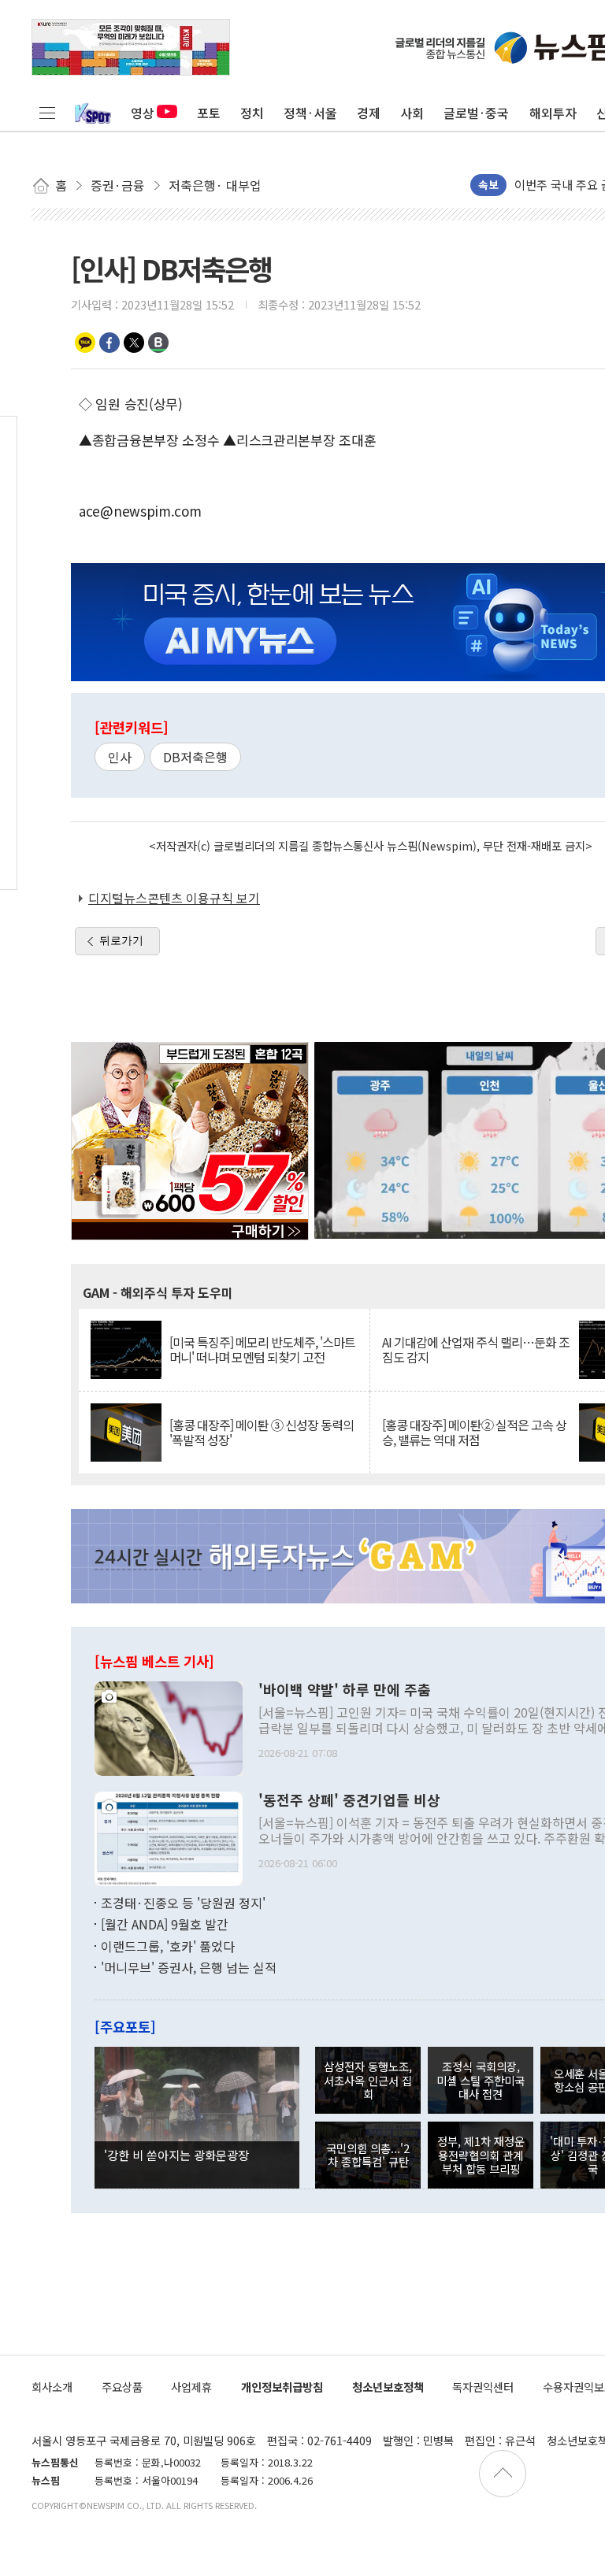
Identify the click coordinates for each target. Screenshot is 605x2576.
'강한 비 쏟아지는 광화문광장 (176, 2155)
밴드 (158, 343)
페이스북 (109, 343)
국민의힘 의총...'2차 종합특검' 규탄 (368, 2155)
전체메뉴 (47, 113)
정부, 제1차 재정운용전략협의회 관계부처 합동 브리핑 (481, 2155)
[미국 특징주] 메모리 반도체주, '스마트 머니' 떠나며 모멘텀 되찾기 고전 (262, 1350)
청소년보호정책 (388, 2387)
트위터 (134, 343)
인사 (120, 757)
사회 (412, 113)
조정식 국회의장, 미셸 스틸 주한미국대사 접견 (481, 2080)
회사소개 (52, 2387)
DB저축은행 (195, 757)
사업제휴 (191, 2387)
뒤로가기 (121, 940)
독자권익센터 (483, 2387)
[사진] (169, 1726)
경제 (369, 113)
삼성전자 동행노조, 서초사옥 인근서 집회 (368, 2080)
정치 (252, 113)
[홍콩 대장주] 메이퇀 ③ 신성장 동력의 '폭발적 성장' (262, 1433)
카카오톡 (85, 343)
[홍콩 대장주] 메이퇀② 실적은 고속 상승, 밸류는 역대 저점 (474, 1433)
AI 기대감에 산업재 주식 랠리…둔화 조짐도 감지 (476, 1350)
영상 (143, 113)
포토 (209, 113)
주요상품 (122, 2387)
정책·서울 (310, 113)
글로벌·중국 (476, 113)
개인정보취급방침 (282, 2387)
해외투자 (553, 113)
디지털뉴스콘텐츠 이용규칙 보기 (174, 898)
